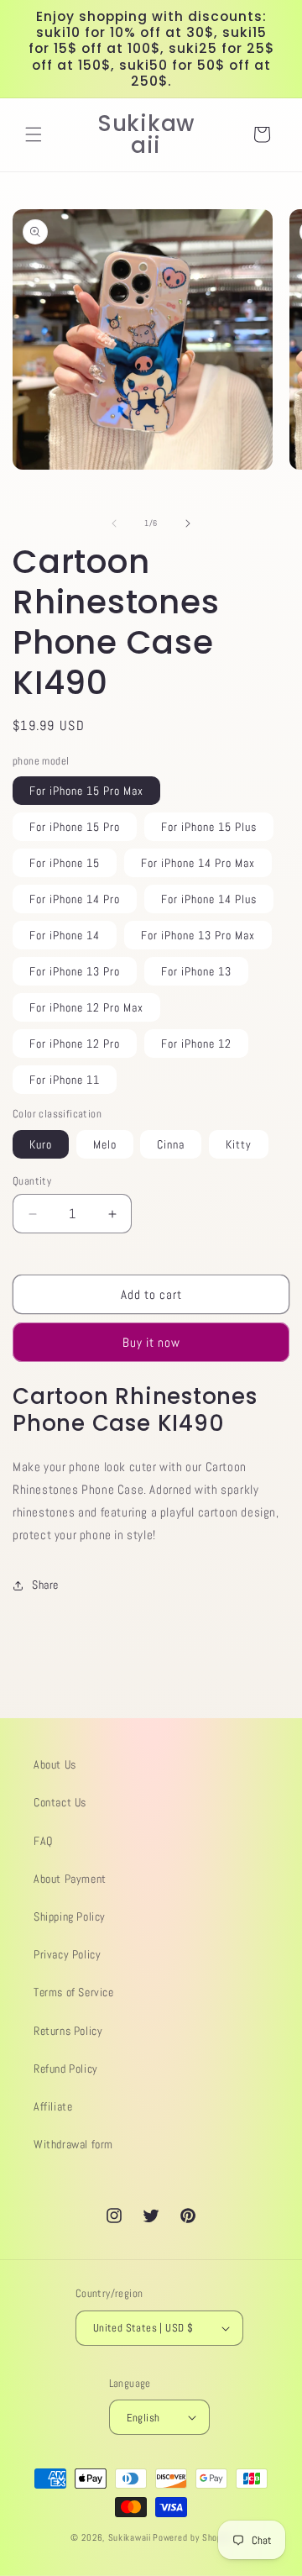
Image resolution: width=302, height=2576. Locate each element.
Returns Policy (68, 2031)
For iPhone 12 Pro (75, 1044)
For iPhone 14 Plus (209, 899)
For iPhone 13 (196, 971)
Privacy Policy (67, 1954)
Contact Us (60, 1802)
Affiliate (53, 2106)
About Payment (70, 1879)
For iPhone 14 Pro (75, 899)
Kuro (41, 1144)
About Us (55, 1764)
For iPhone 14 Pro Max (198, 863)
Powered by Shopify (192, 2537)
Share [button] (45, 1585)
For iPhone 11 (65, 1080)
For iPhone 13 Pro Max (198, 935)
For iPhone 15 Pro (75, 827)
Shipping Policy (70, 1916)
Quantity (32, 1181)
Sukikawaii (130, 2537)
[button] (34, 134)
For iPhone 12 (196, 1044)
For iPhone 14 (65, 935)
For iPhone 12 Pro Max (86, 1007)
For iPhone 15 (65, 863)
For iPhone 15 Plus (209, 827)
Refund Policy (66, 2069)
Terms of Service (74, 1992)
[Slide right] (188, 523)
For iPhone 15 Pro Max (86, 791)
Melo (105, 1144)
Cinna (171, 1144)
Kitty (239, 1144)
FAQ (43, 1841)
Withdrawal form (73, 2144)
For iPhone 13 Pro (75, 971)
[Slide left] (114, 523)
